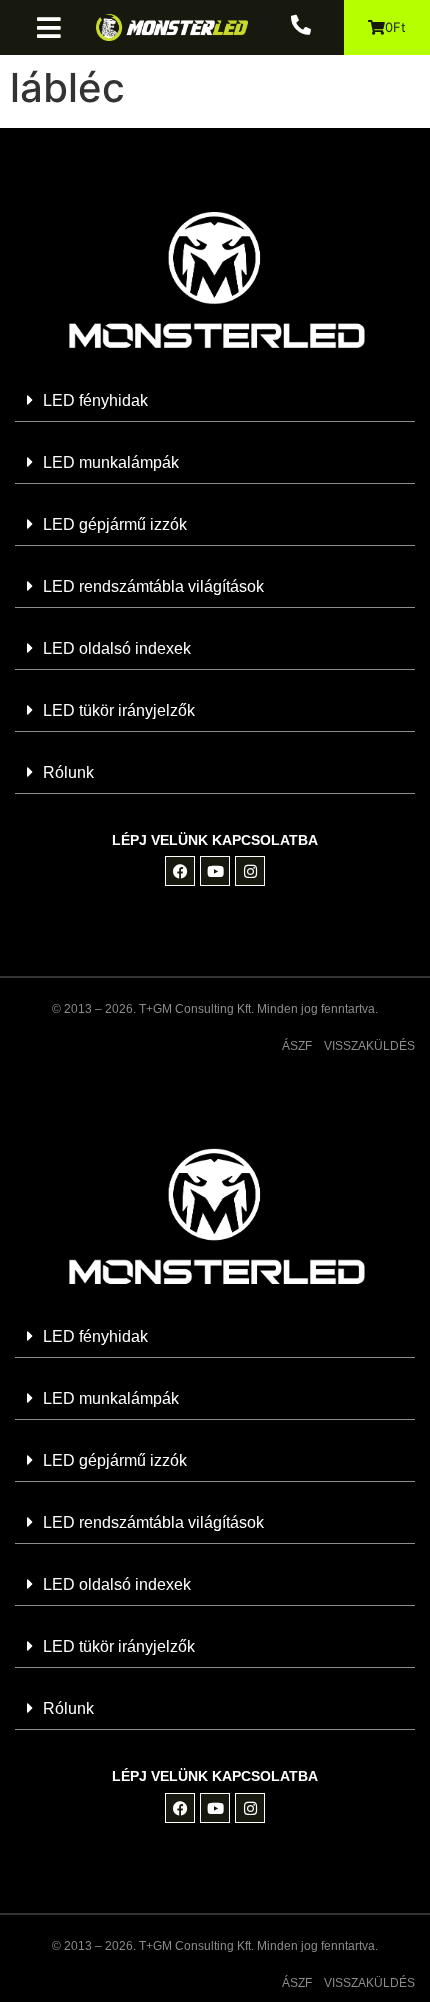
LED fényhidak (95, 400)
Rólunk (68, 772)
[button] (56, 27)
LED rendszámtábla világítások (153, 586)
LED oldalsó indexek (117, 648)
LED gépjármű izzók (115, 524)
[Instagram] (250, 871)
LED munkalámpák (111, 462)
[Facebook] (180, 871)
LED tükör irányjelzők (119, 710)
